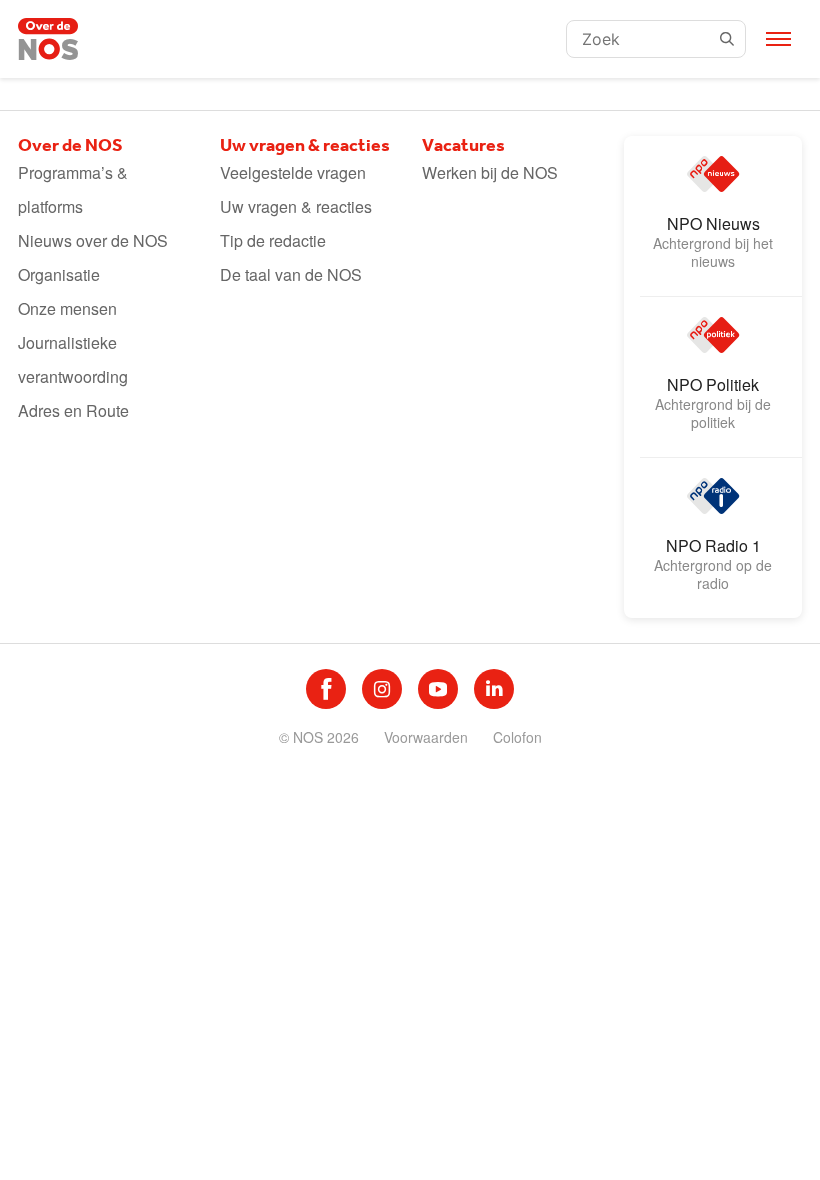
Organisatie (59, 274)
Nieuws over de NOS (93, 240)
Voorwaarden (426, 737)
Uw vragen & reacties (296, 206)
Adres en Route (73, 410)
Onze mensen (67, 308)
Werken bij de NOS (490, 172)
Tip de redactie (273, 240)
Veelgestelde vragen (293, 172)
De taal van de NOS (291, 274)
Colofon (517, 737)
